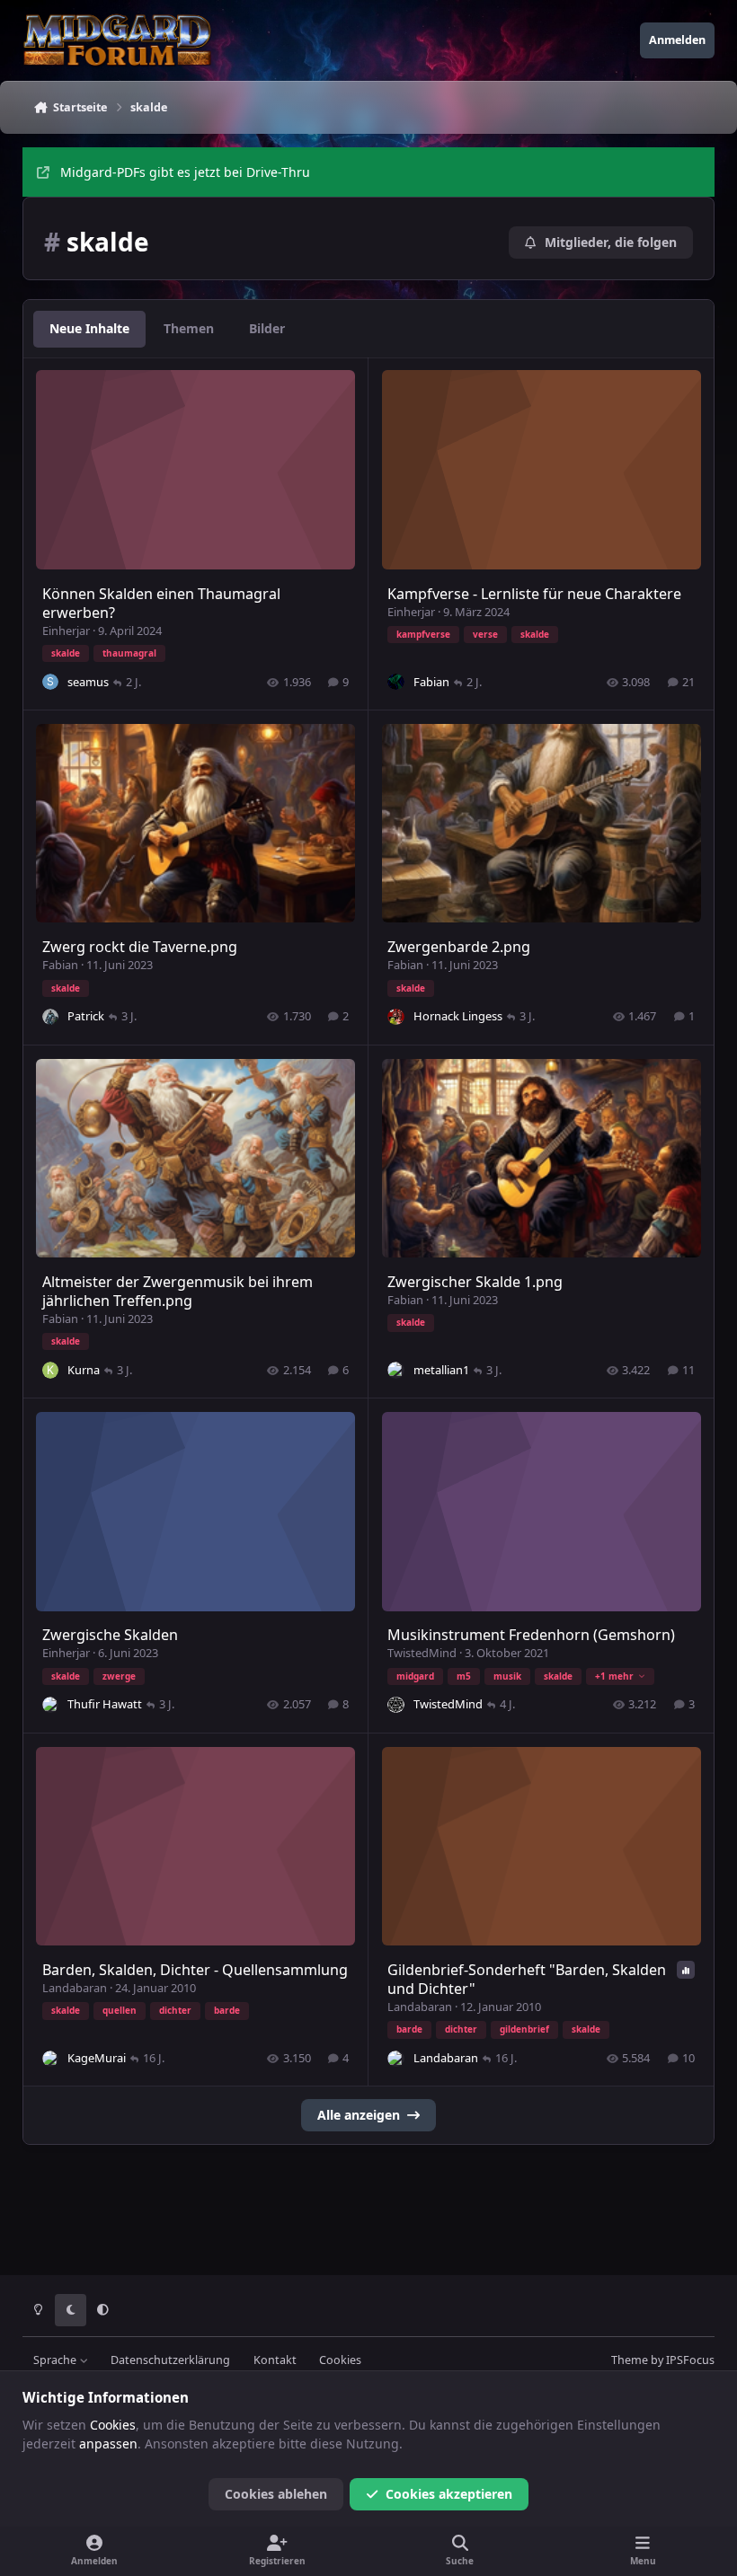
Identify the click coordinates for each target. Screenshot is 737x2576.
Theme (630, 2360)
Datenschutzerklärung (170, 2360)
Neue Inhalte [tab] (89, 328)
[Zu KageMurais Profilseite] (50, 2059)
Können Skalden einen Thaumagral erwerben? (161, 603)
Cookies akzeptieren (449, 2494)
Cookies (340, 2360)
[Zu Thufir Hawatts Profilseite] (50, 1705)
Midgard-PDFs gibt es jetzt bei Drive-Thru (185, 172)
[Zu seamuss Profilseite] (50, 682)
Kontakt (275, 2360)
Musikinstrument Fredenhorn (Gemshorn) (531, 1635)
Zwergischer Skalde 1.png (475, 1282)
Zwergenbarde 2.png (459, 947)
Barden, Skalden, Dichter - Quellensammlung (195, 1970)
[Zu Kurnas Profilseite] (50, 1370)
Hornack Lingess (458, 1016)
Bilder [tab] (267, 328)
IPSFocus (690, 2360)
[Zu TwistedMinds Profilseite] (395, 1705)
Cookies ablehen (276, 2494)
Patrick (86, 1016)
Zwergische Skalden (110, 1635)
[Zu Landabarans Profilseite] (395, 2059)
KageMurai (97, 2058)
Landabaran (75, 1988)
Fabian (431, 682)
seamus (88, 682)
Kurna (84, 1370)
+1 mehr (614, 1676)
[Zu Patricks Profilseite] (50, 1017)
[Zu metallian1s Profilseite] (395, 1370)
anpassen (108, 2444)
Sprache (56, 2360)
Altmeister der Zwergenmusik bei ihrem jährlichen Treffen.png (178, 1291)
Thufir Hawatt (105, 1704)
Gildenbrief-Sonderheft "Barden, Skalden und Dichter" (527, 1979)
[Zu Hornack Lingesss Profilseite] (395, 1017)
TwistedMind (422, 1653)
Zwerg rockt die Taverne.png (140, 947)
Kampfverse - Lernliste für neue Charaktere (534, 594)
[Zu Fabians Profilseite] (395, 682)
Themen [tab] (189, 328)
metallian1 (441, 1370)
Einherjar (66, 631)
